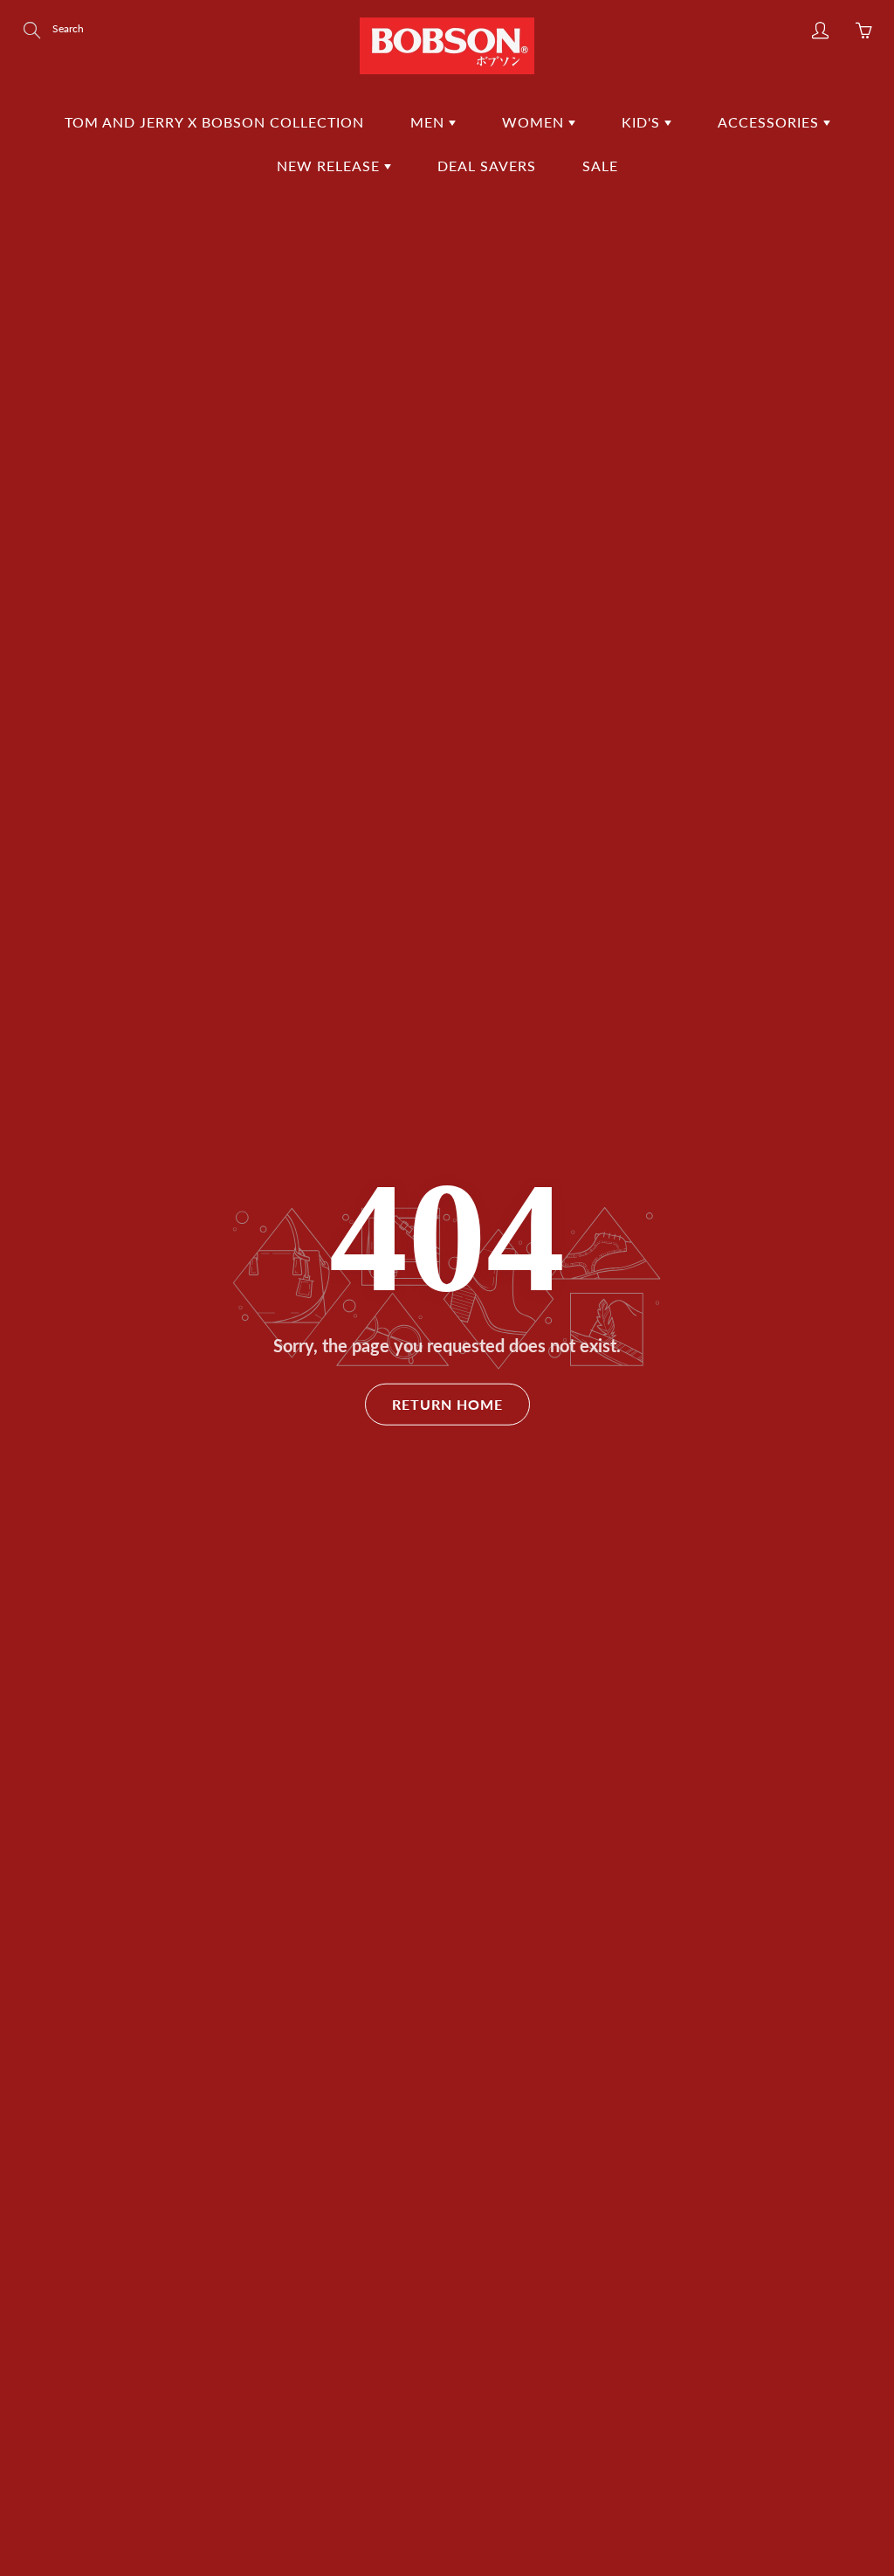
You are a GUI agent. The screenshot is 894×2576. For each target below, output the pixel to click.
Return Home (447, 1404)
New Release (330, 166)
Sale (600, 166)
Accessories (770, 122)
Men (430, 122)
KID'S (643, 122)
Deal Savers (487, 166)
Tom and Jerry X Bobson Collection (214, 122)
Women (535, 122)
